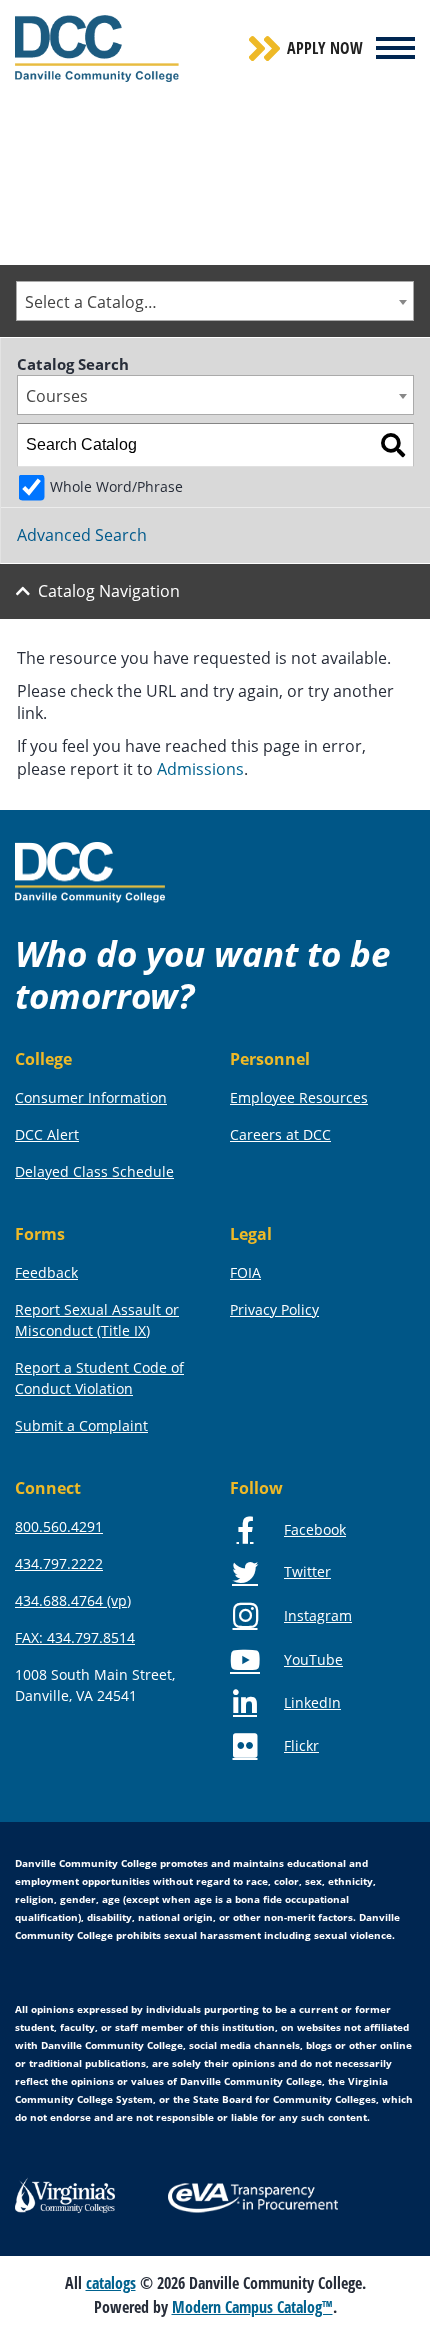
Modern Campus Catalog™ (252, 2307)
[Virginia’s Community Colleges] (65, 2194)
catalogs (111, 2283)
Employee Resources (299, 1097)
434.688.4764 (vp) (73, 1600)
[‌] (395, 48)
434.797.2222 (59, 1563)
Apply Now (325, 48)
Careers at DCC (280, 1134)
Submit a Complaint (81, 1425)
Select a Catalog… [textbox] (91, 302)
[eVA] (253, 2196)
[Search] (393, 445)
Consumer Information (91, 1097)
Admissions (200, 769)
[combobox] (215, 301)
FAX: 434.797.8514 (75, 1637)
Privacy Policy (274, 1309)
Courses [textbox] (57, 396)
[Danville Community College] (97, 48)
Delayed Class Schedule (94, 1171)
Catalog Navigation (109, 591)
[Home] (90, 871)
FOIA (245, 1272)
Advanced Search (82, 535)
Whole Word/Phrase (116, 486)
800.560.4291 (59, 1526)
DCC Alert (47, 1134)
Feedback (46, 1272)
